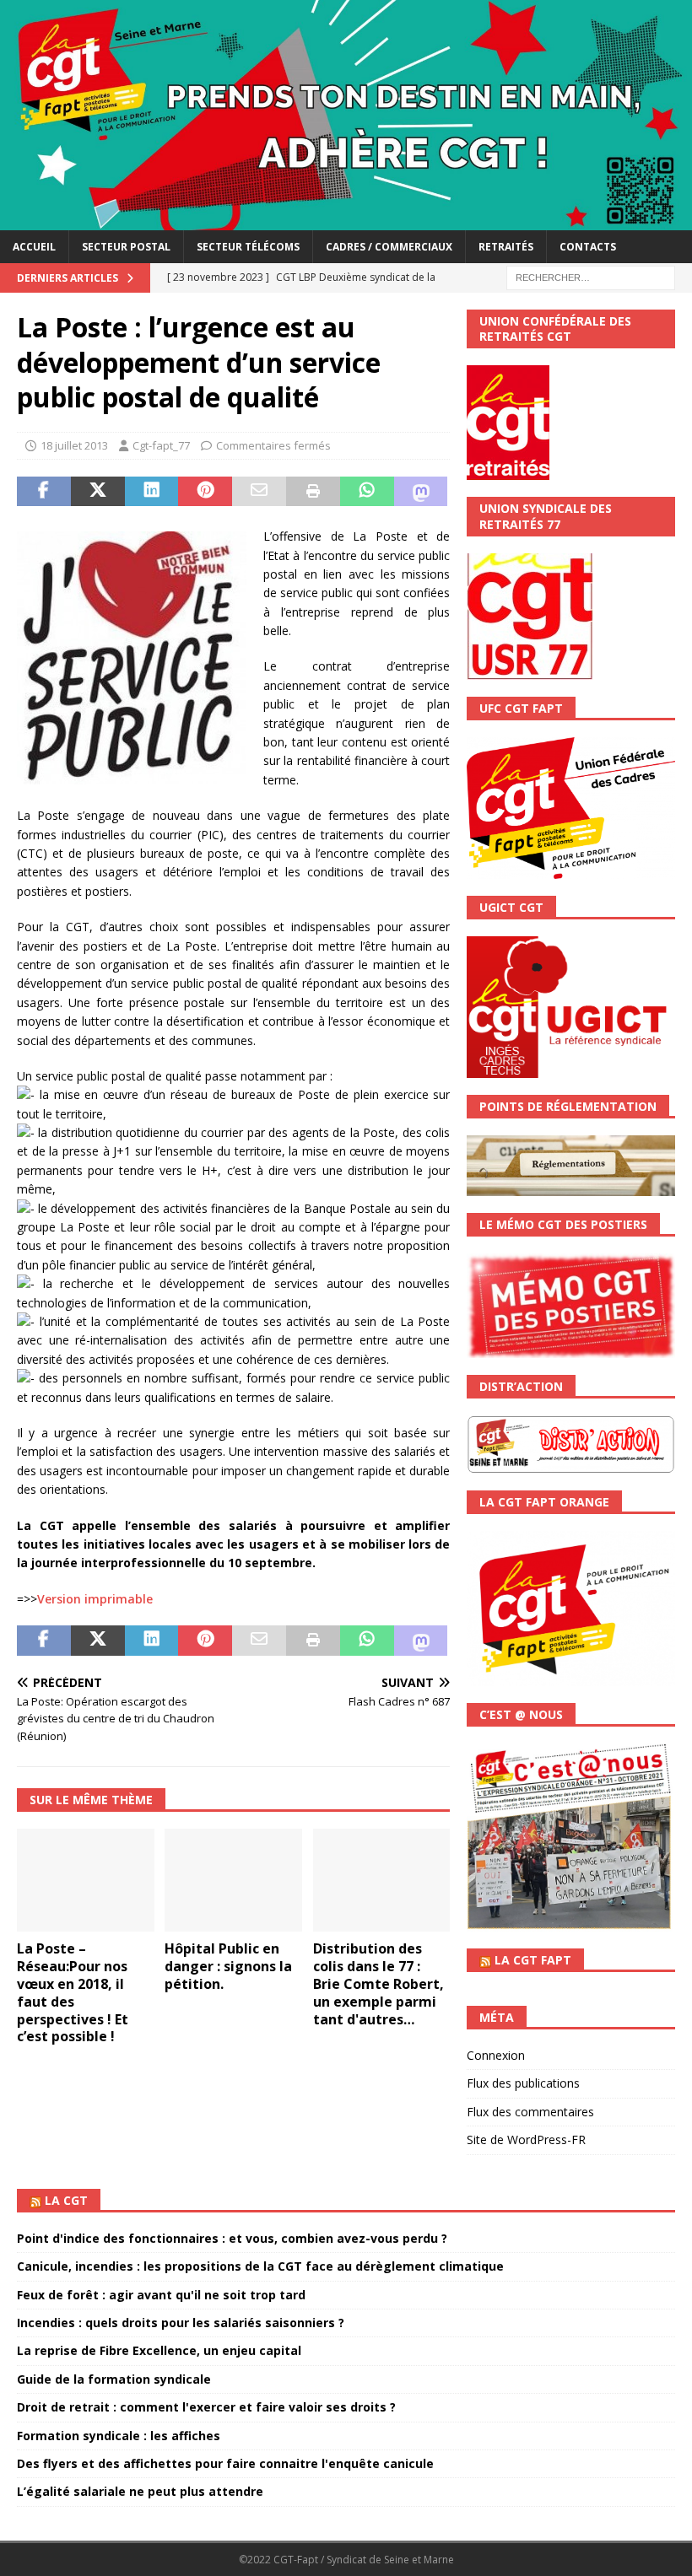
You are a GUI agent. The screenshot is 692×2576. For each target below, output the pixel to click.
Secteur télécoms (248, 247)
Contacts (588, 247)
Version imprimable (95, 1599)
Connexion (496, 2055)
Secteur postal (126, 247)
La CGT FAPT (533, 1960)
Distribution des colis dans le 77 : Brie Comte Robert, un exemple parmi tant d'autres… (378, 1983)
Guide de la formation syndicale (114, 2379)
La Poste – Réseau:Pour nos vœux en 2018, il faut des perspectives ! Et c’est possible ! (73, 1992)
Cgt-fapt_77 (161, 445)
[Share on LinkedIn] (152, 492)
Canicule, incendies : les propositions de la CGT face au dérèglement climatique (260, 2266)
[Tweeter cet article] (98, 492)
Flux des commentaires (530, 2112)
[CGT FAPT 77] (346, 220)
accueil (34, 247)
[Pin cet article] (205, 492)
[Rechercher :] (591, 276)
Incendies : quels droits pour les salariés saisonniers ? (181, 2323)
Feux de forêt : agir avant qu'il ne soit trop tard (161, 2295)
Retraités (506, 247)
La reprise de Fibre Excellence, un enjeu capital (159, 2350)
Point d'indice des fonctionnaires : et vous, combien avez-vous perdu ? (232, 2238)
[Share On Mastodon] (421, 492)
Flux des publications (523, 2083)
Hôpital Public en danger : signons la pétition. (228, 1966)
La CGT (66, 2200)
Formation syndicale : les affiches (119, 2436)
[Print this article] (313, 492)
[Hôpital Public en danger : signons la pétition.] (233, 1880)
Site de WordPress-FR (526, 2139)
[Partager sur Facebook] (44, 492)
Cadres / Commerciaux (389, 247)
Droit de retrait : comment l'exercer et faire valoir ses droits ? (206, 2407)
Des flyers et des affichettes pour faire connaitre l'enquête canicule (225, 2463)
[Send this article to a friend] (259, 492)
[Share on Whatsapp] (367, 492)
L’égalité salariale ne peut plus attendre (140, 2491)
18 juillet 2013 (74, 445)
